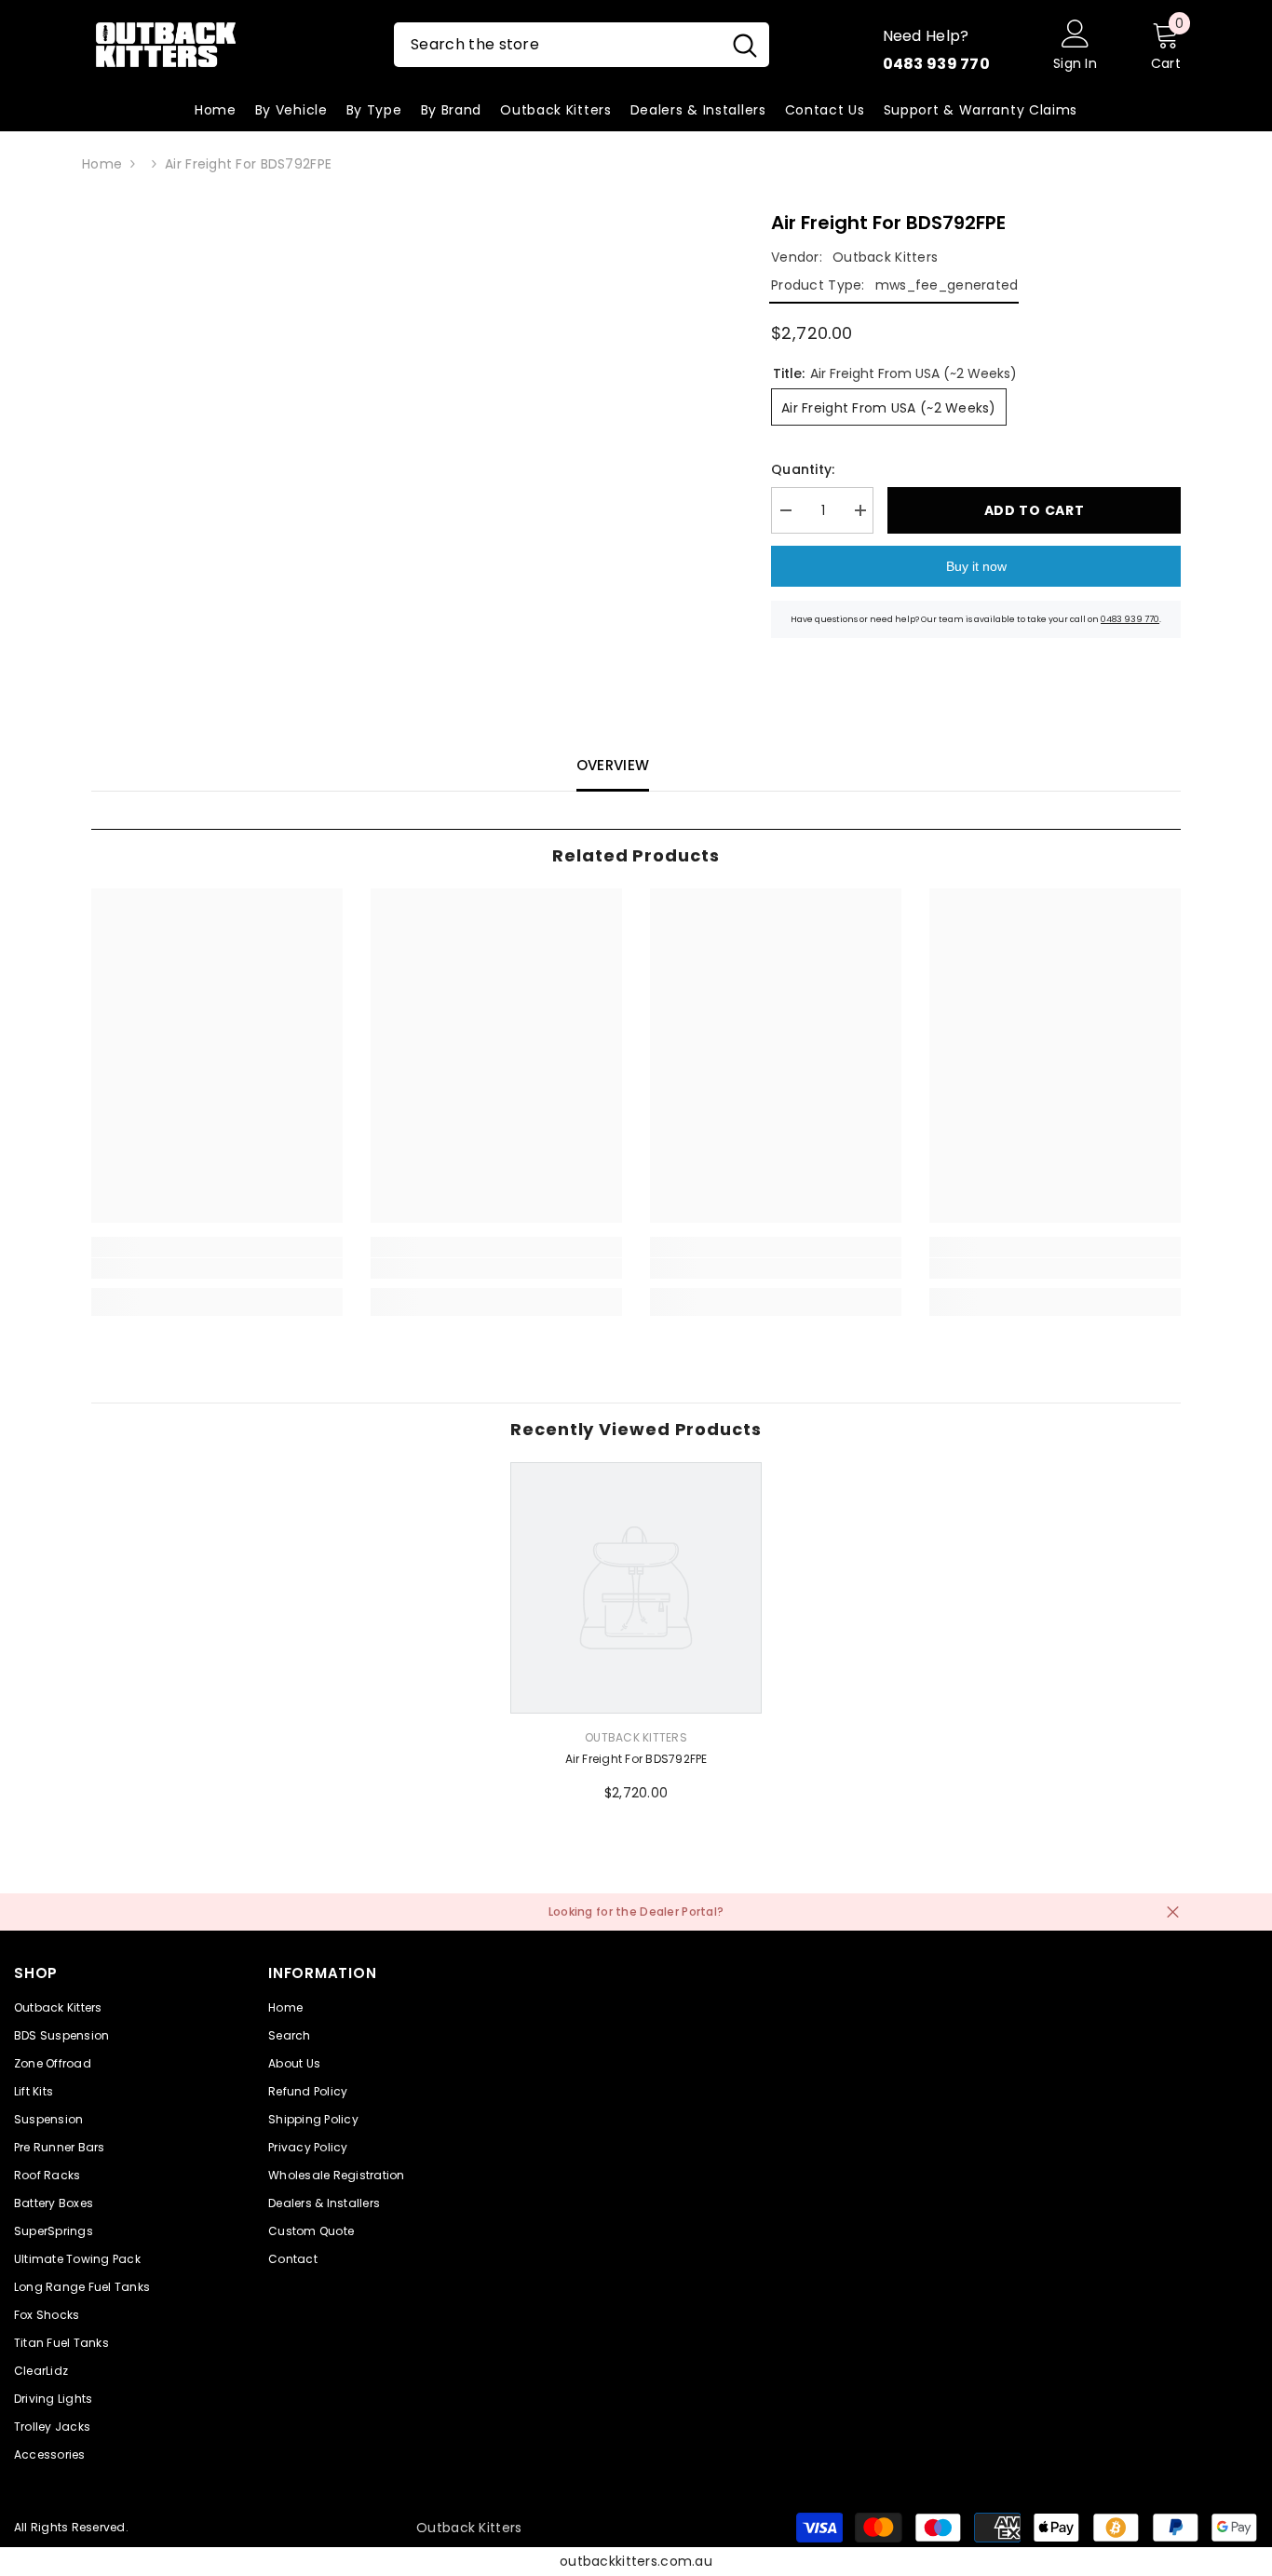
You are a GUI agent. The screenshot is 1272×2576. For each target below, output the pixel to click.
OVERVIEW (613, 765)
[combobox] (557, 45)
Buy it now (976, 566)
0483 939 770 (1130, 619)
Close (1173, 1912)
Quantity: (803, 469)
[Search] (582, 45)
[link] (217, 1268)
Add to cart (1035, 510)
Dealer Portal (678, 1912)
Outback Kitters (885, 257)
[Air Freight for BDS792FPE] (636, 1588)
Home (102, 164)
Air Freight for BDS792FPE (636, 1759)
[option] (636, 1641)
